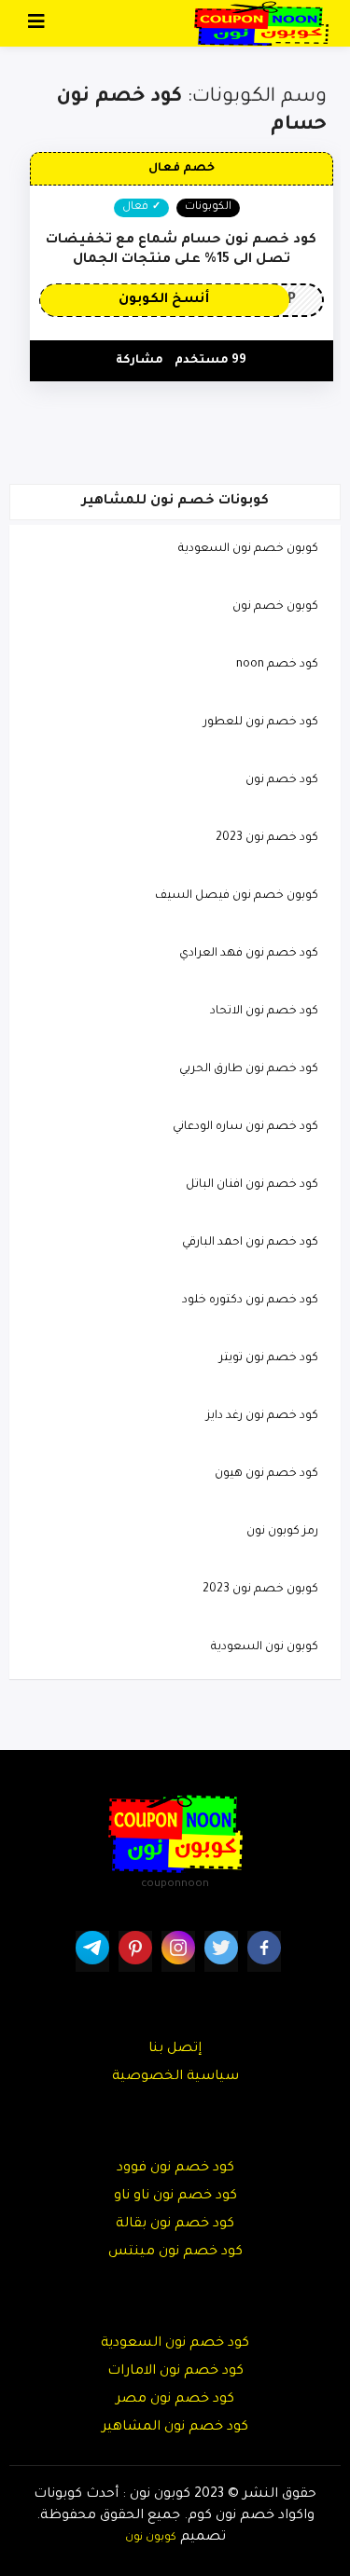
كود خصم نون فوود (175, 2169)
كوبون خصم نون (275, 607)
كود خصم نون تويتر (269, 1358)
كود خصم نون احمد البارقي (250, 1243)
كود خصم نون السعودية (175, 2344)
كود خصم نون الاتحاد (264, 1012)
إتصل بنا (175, 2049)
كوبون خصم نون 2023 (260, 1590)
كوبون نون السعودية (265, 1647)
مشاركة (140, 361)
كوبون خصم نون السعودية (248, 549)
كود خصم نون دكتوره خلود (250, 1301)
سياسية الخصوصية (175, 2077)
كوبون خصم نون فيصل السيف (237, 896)
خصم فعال (182, 169)
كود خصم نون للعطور (261, 723)
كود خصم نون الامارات (175, 2372)
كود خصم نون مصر (175, 2400)
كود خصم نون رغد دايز (262, 1416)
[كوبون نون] (261, 24)
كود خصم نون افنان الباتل (252, 1185)
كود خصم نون (282, 780)
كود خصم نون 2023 (267, 838)
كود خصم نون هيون (266, 1474)
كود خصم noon (277, 665)
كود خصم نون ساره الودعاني (245, 1127)
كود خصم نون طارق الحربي (249, 1069)
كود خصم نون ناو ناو (175, 2197)
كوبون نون (151, 2538)
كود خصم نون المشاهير (175, 2428)
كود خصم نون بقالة (175, 2225)
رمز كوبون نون (282, 1532)
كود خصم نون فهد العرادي (249, 954)
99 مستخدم (210, 361)
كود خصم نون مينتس (175, 2252)
